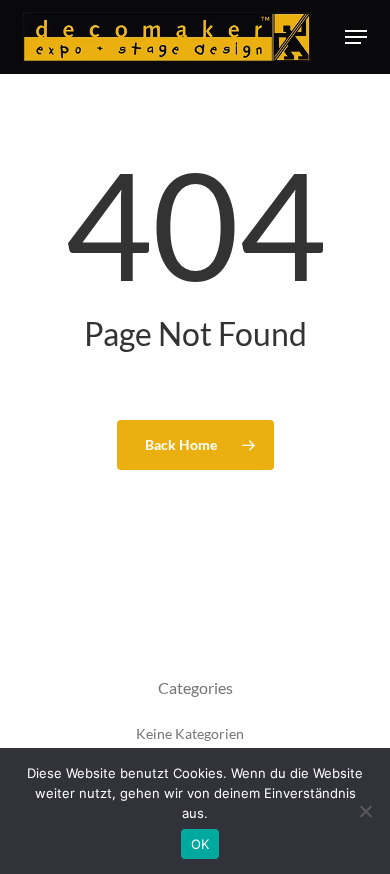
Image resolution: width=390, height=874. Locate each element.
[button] (356, 37)
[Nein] (365, 811)
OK (200, 844)
